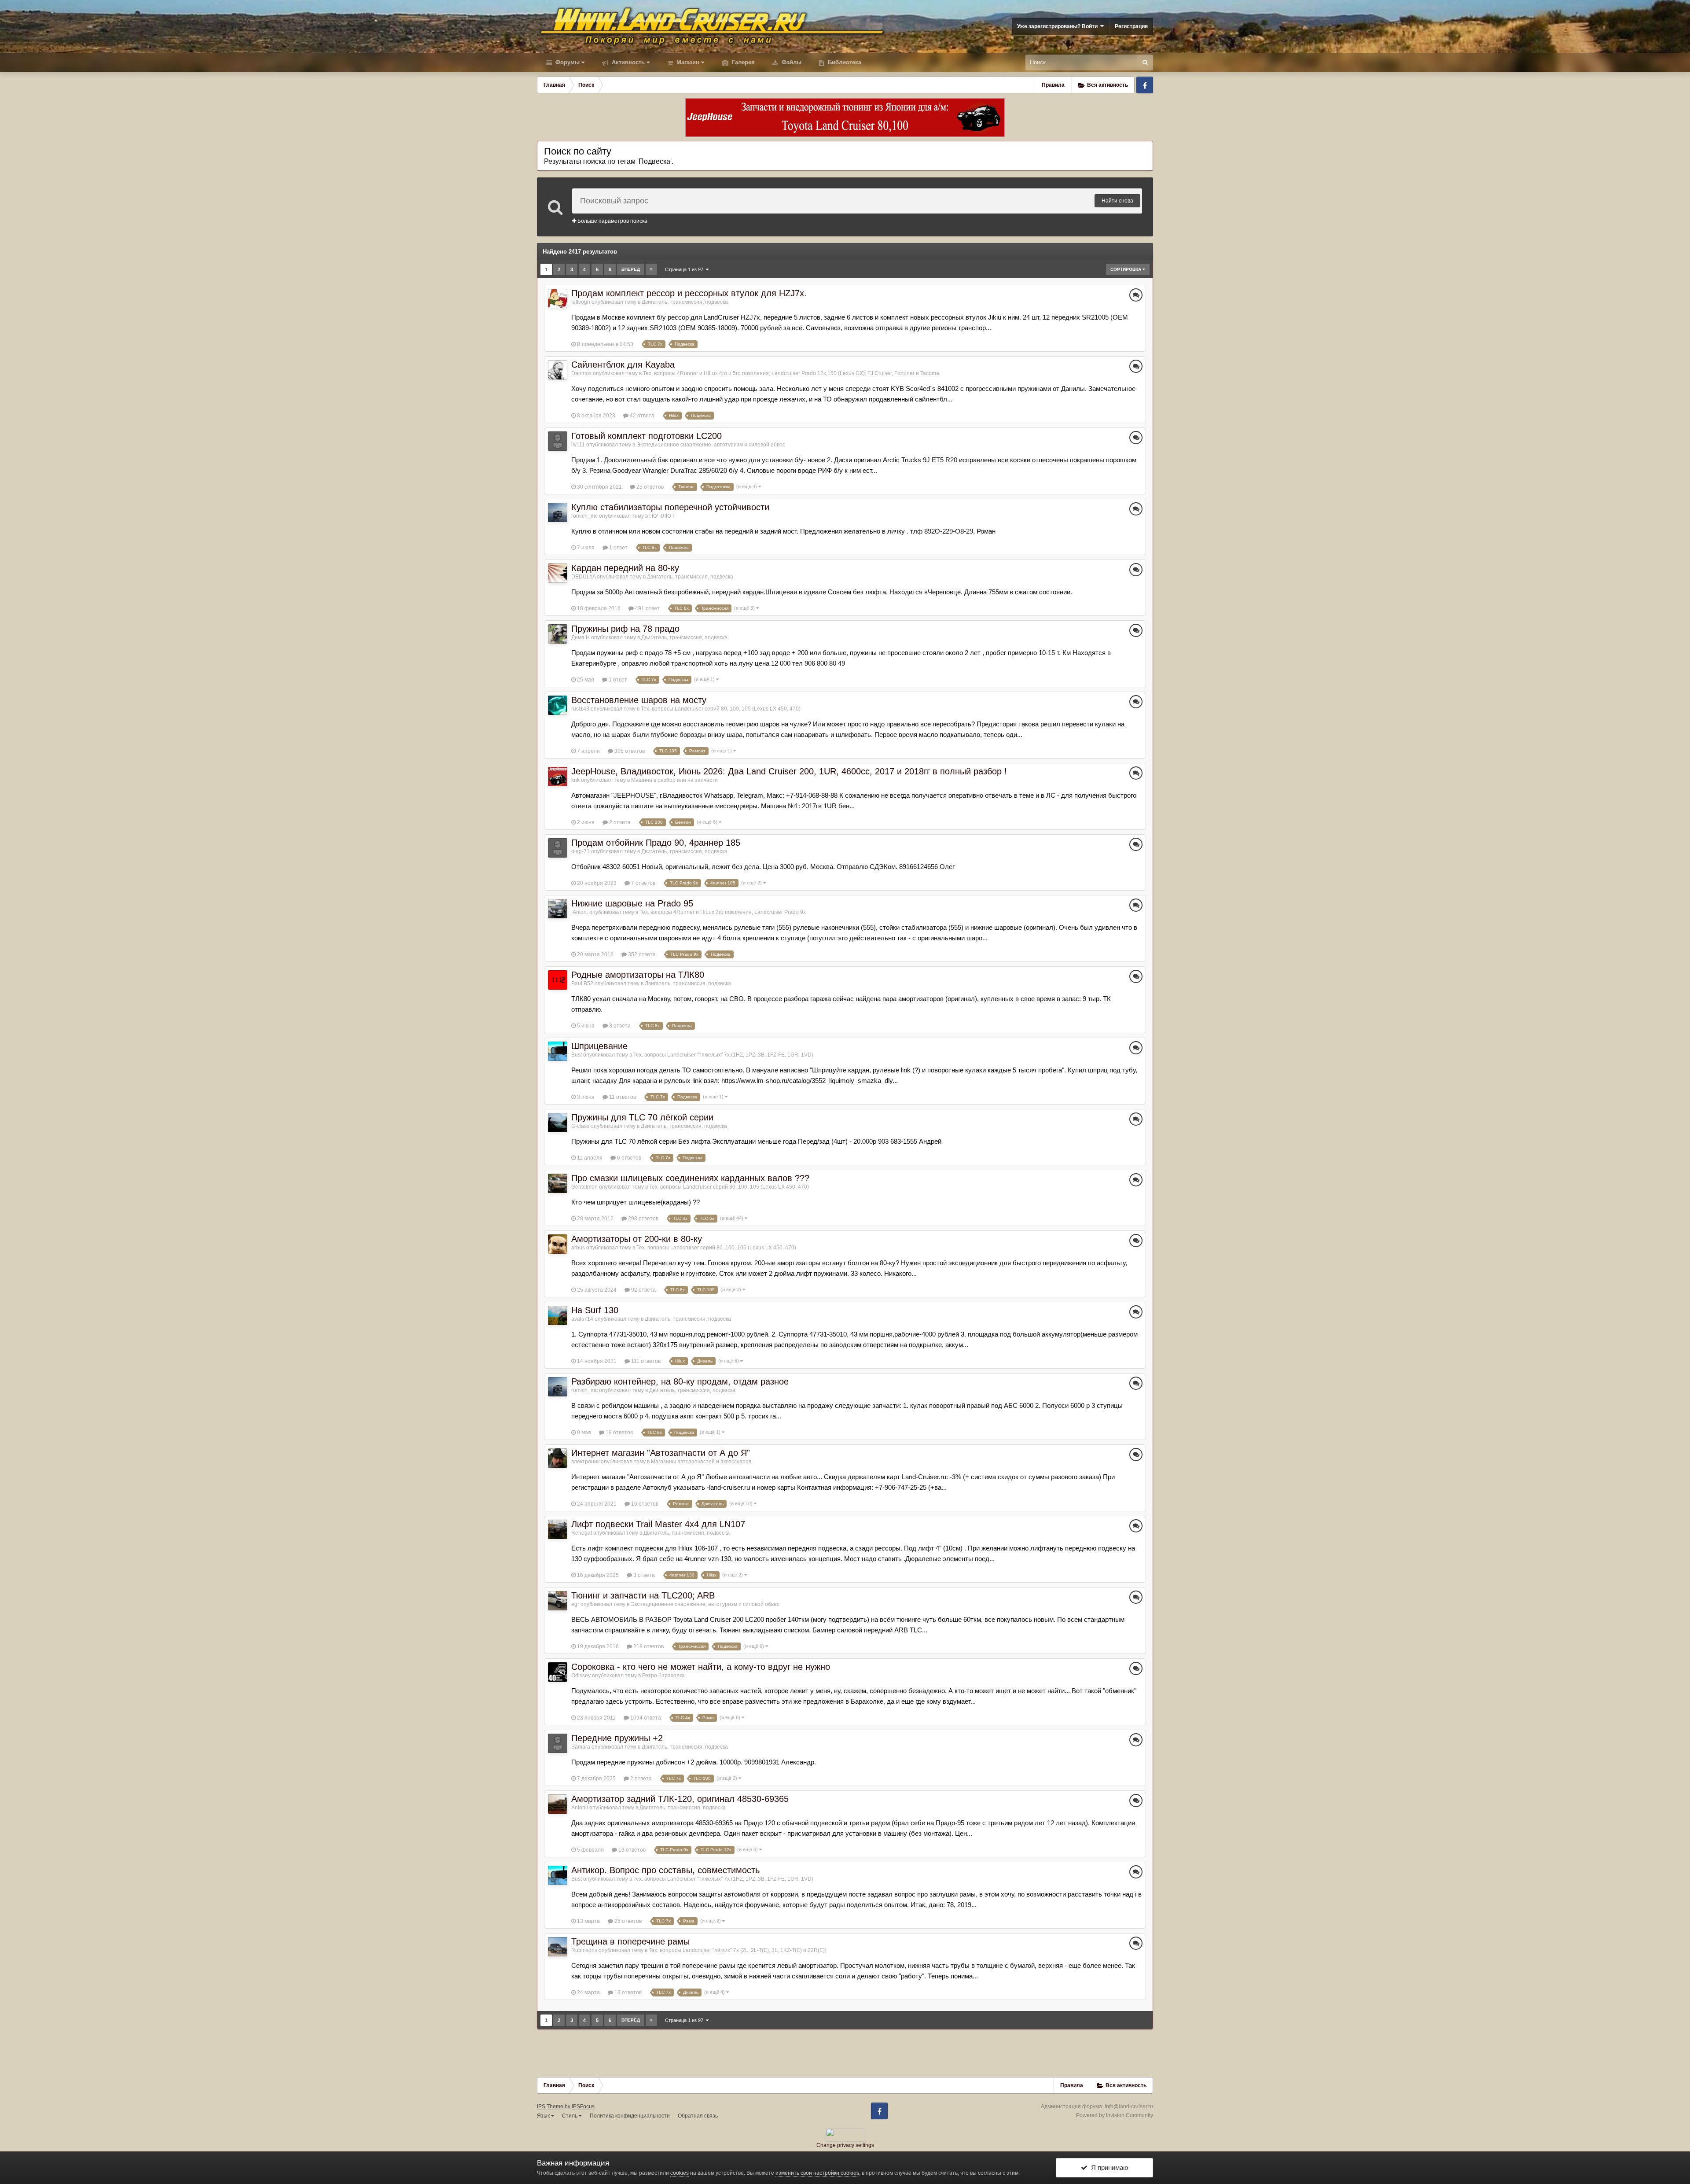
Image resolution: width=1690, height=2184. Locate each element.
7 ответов (643, 883)
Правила (1053, 85)
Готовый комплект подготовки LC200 (647, 436)
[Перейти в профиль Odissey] (558, 1672)
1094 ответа (645, 1718)
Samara (581, 1747)
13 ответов (631, 1850)
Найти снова (1117, 201)
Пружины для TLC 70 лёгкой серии (642, 1117)
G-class (580, 1126)
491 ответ (647, 608)
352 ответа (641, 954)
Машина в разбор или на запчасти (674, 780)
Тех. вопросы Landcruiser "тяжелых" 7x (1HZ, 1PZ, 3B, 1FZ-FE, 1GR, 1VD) (723, 1055)
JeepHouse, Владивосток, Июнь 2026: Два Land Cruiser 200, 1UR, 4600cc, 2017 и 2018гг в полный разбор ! (789, 771)
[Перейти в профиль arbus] (558, 1244)
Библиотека (844, 62)
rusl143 (580, 709)
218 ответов (648, 1646)
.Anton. (580, 912)
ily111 (578, 445)
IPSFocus (583, 2107)
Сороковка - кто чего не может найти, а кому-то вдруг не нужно (701, 1667)
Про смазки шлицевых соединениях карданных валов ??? (690, 1178)
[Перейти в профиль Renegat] (558, 1529)
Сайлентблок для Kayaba (623, 365)
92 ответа (643, 1290)
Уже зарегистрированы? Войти (1059, 26)
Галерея (742, 62)
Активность (627, 62)
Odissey (581, 1676)
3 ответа (619, 1026)
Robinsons (584, 1950)
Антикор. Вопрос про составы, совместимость (665, 1870)
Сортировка (1126, 269)
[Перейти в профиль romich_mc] (558, 512)
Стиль (570, 2116)
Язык (544, 2116)
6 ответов (628, 1158)
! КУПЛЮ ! (661, 516)
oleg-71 (580, 851)
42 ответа (641, 416)
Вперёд (631, 269)
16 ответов (644, 1504)
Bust (577, 1055)
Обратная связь (698, 2116)
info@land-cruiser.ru (1129, 2107)
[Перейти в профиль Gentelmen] (558, 1183)
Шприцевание (599, 1046)
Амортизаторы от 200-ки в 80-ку (637, 1239)
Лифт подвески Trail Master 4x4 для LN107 (658, 1524)
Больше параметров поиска (612, 221)
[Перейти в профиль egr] (558, 1601)
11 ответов (622, 1097)
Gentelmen (584, 1187)
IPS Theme (550, 2107)
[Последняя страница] (651, 269)
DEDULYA (583, 577)
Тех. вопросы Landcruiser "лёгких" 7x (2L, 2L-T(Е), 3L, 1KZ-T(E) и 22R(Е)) (738, 1950)
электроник (585, 1462)
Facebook (1145, 85)
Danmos (581, 373)
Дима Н (580, 637)
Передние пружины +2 (617, 1738)
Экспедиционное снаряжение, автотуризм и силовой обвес (711, 445)
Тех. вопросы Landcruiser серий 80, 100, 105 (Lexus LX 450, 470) (721, 709)
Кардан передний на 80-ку (625, 568)
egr (575, 1604)
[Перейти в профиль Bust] (558, 1051)
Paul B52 (582, 983)
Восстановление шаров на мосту (639, 700)
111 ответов (645, 1361)
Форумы (567, 62)
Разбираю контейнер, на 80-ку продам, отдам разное (680, 1381)
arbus (578, 1248)
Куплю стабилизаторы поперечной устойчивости (670, 507)
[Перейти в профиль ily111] (558, 441)
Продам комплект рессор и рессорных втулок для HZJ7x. (689, 293)
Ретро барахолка (663, 1676)
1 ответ (618, 548)
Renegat (582, 1533)
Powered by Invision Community (1115, 2115)
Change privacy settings (845, 2145)
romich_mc (584, 516)
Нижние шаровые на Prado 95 (632, 903)
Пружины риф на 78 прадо (625, 629)
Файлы (791, 62)
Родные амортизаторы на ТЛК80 (638, 975)
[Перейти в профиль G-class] (558, 1123)
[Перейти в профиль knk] (558, 777)
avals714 (582, 1319)
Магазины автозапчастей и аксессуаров (701, 1462)
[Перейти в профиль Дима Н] (558, 634)
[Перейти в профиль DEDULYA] (558, 573)
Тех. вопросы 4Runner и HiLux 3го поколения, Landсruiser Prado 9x (723, 912)
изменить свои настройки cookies (817, 2173)
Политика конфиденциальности (630, 2116)
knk (575, 780)
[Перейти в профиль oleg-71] (558, 848)
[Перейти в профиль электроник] (558, 1458)
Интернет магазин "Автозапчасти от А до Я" (661, 1453)
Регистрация (1131, 26)
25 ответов (649, 487)
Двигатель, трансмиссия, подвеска (685, 302)
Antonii (580, 1808)
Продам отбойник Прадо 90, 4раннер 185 (656, 843)
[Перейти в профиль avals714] (558, 1315)
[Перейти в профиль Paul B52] (558, 980)
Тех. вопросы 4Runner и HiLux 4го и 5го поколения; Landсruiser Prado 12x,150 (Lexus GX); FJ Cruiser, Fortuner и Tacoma (791, 373)
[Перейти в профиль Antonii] (558, 1804)
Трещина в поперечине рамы (630, 1941)
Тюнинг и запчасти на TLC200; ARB (643, 1595)
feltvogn (581, 302)
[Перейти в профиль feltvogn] (558, 298)
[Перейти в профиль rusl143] (558, 705)
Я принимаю (1108, 2167)
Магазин (687, 62)
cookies (680, 2173)
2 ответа (619, 822)
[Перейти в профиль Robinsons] (558, 1947)
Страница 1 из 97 (685, 269)
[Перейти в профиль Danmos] (558, 370)
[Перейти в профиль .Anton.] (558, 909)
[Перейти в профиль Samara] (558, 1743)
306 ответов (629, 751)
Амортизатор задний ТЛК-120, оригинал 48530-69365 (680, 1799)
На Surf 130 (595, 1310)
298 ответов (643, 1219)
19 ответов (619, 1433)
